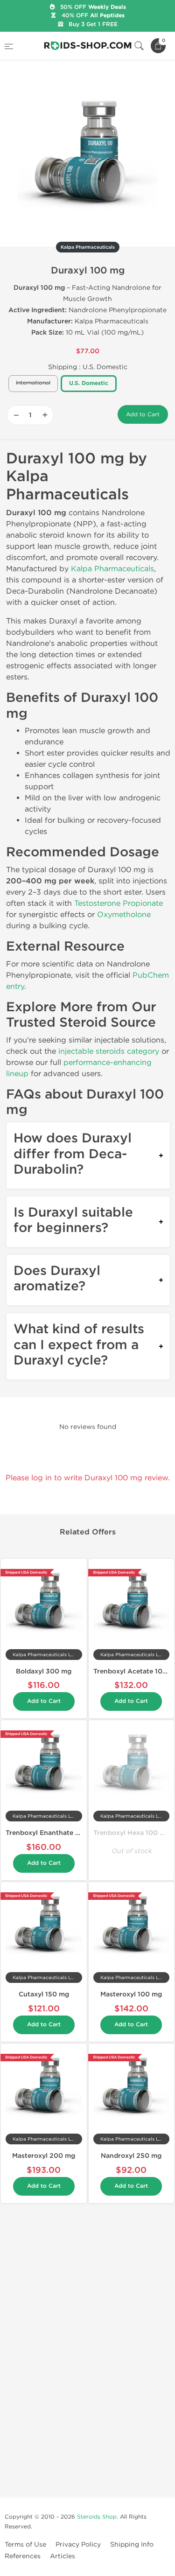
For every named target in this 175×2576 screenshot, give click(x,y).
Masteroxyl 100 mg (131, 1994)
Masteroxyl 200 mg (44, 2156)
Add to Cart (143, 414)
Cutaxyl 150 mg (44, 1994)
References (23, 2556)
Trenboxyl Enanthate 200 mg (53, 1833)
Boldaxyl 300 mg (44, 1671)
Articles (63, 2556)
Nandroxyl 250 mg (131, 2156)
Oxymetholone (124, 914)
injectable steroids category (109, 1051)
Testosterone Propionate (119, 903)
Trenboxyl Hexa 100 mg (132, 1833)
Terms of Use (25, 2544)
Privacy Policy (78, 2544)
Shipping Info (132, 2544)
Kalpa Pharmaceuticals (112, 569)
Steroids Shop (97, 2517)
